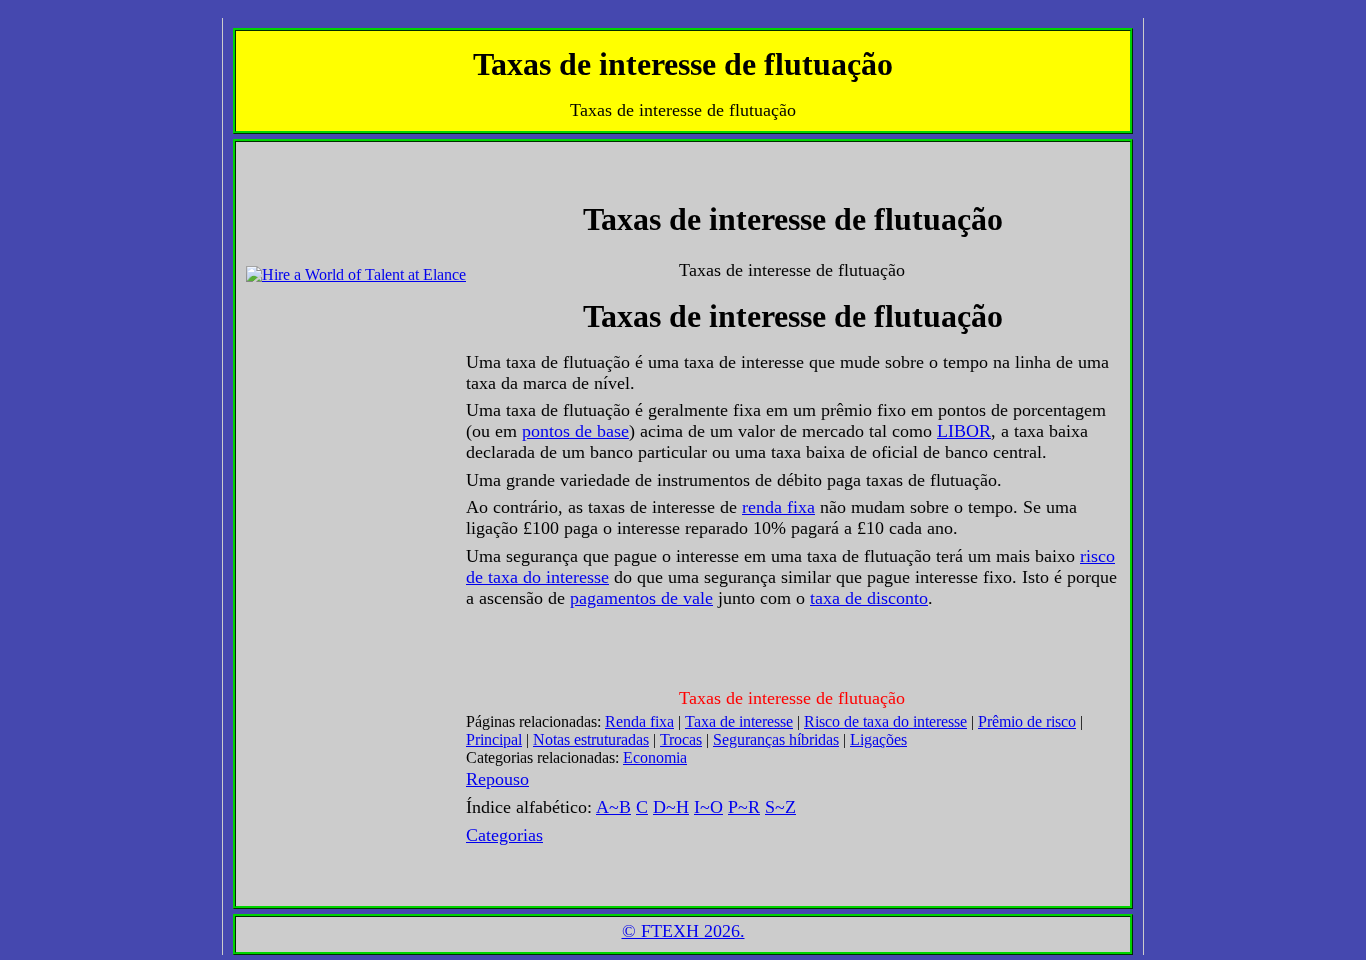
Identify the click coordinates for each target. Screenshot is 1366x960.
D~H (671, 807)
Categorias (504, 835)
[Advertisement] (306, 197)
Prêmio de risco (1027, 721)
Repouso (497, 779)
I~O (708, 807)
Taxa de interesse (739, 721)
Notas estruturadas (591, 739)
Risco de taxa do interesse (885, 721)
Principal (494, 739)
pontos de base (575, 431)
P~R (744, 807)
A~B (613, 807)
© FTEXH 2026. (683, 931)
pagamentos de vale (641, 598)
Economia (655, 757)
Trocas (681, 739)
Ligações (878, 739)
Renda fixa (639, 721)
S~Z (780, 807)
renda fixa (778, 507)
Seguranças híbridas (776, 739)
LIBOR (964, 431)
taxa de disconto (869, 598)
